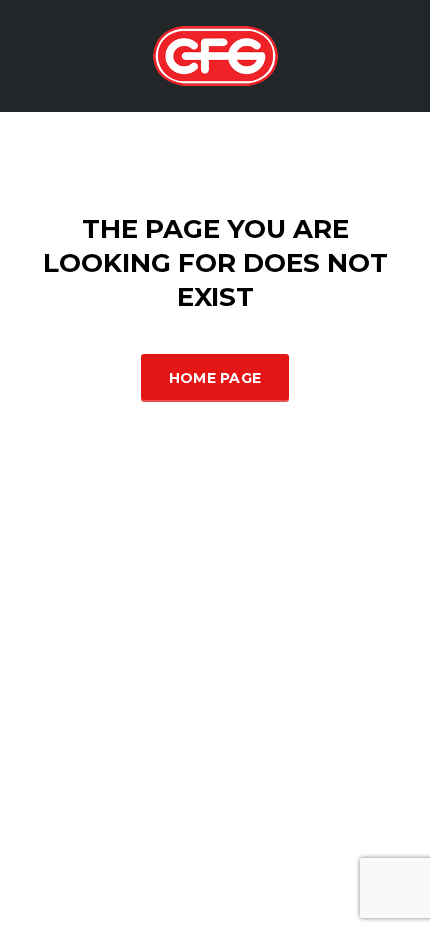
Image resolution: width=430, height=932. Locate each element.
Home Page (215, 378)
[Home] (215, 54)
